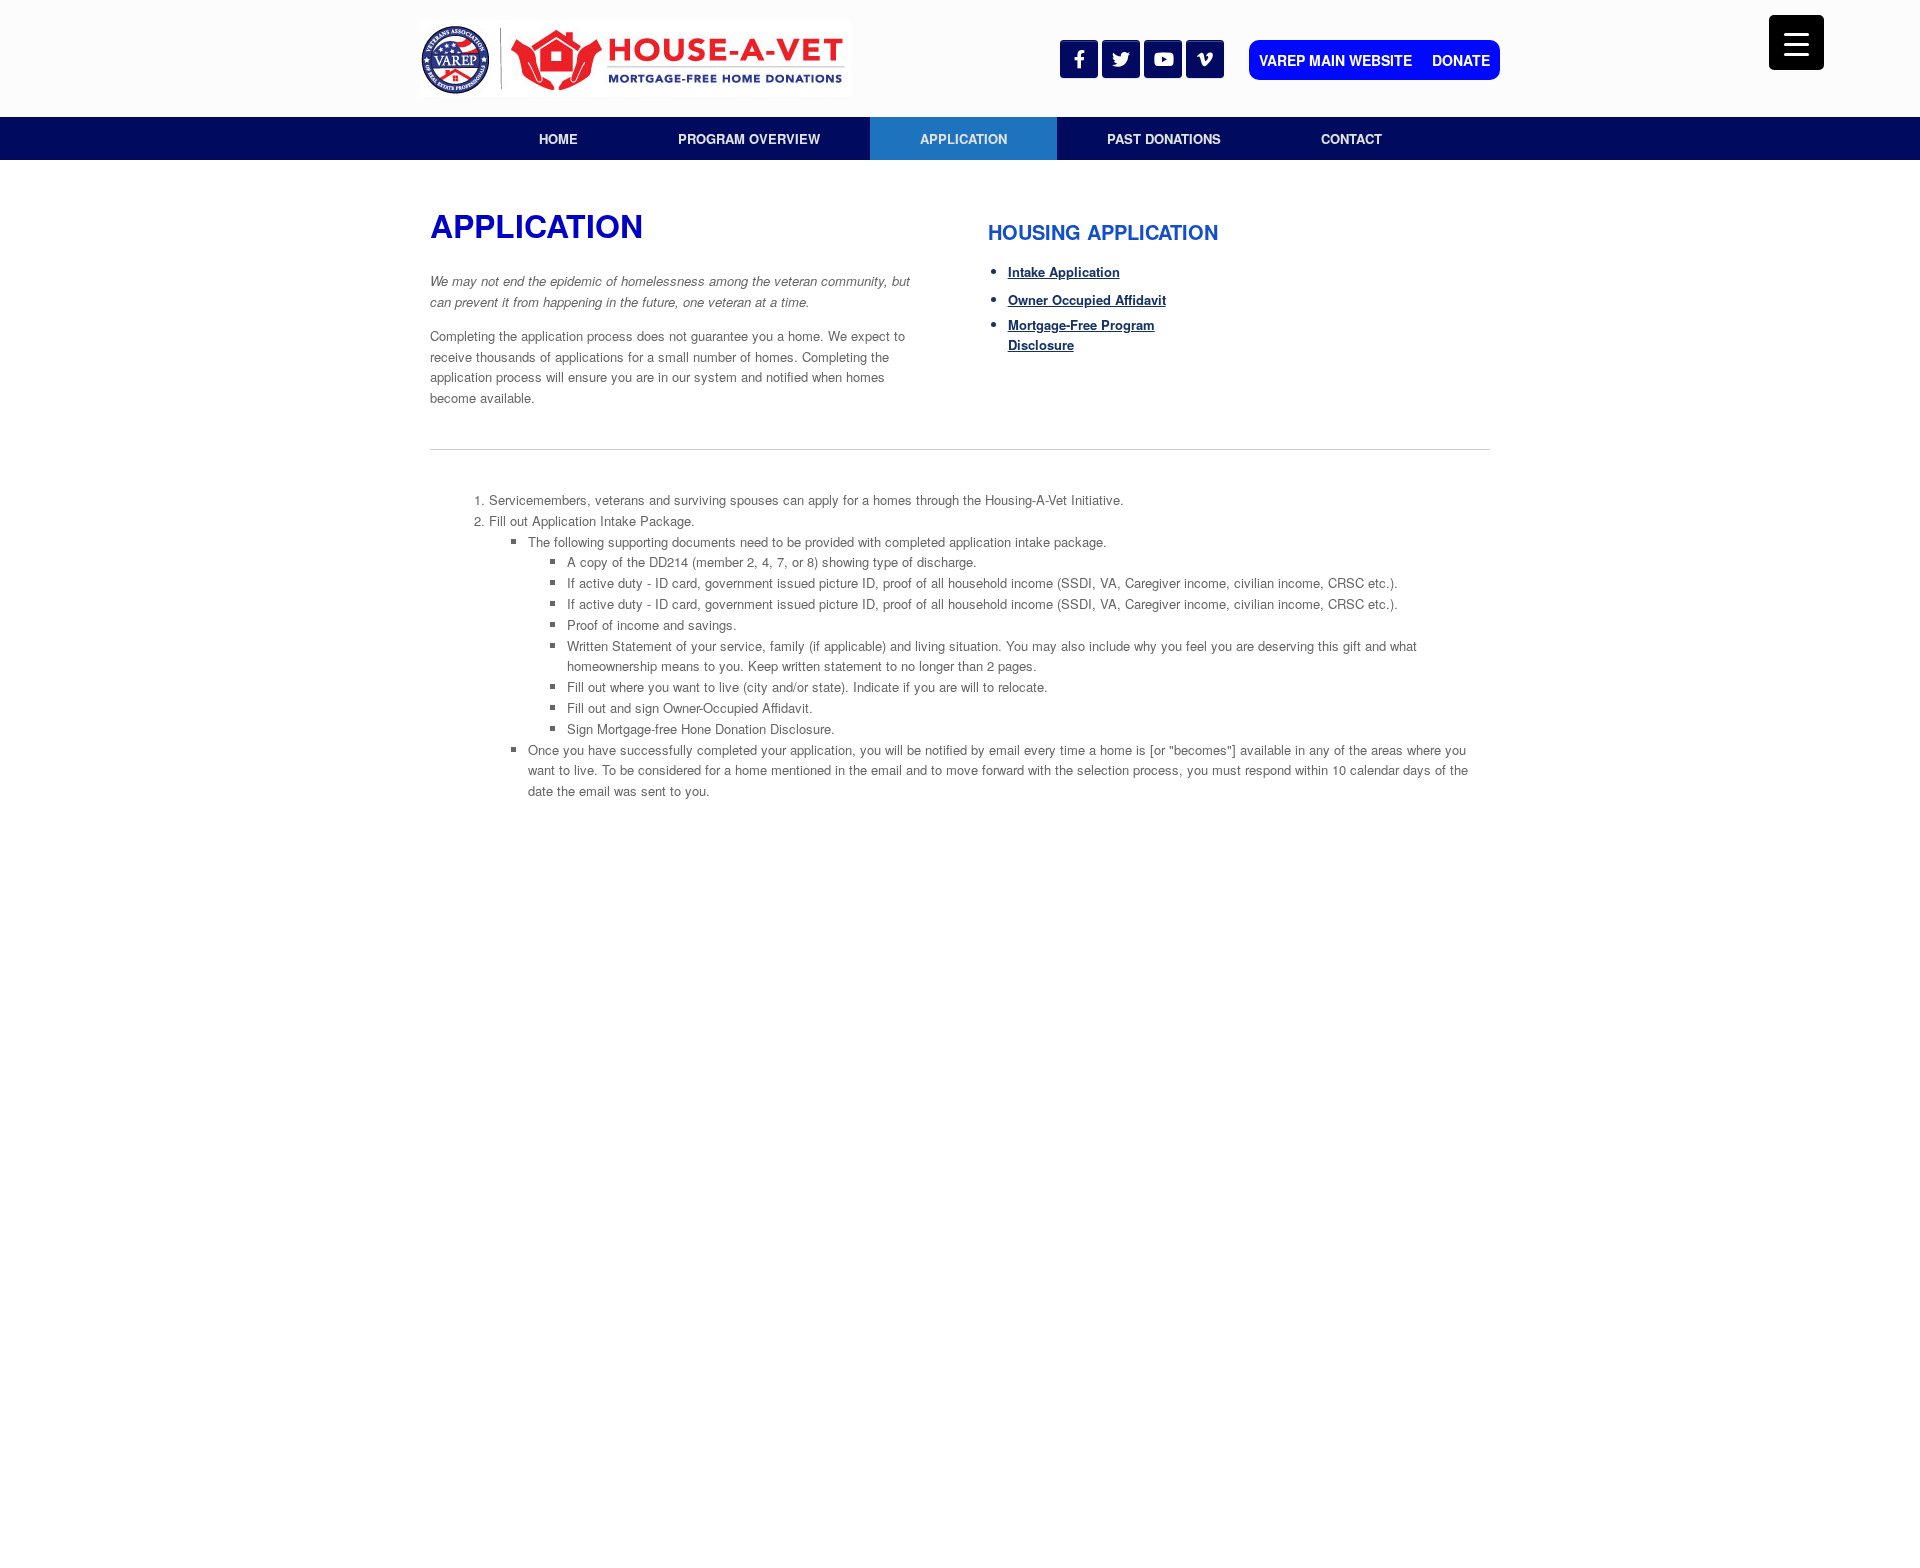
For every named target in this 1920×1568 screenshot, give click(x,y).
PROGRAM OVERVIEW (749, 138)
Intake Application (1064, 271)
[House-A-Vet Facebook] (1079, 59)
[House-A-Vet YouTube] (1163, 59)
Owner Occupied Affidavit (1087, 299)
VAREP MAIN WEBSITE (1335, 60)
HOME (558, 138)
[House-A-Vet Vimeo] (1205, 59)
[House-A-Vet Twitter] (1121, 59)
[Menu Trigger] (1796, 42)
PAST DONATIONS (1164, 138)
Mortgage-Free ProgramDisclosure (1081, 335)
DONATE (1461, 60)
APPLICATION (963, 138)
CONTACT (1351, 138)
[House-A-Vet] (635, 58)
